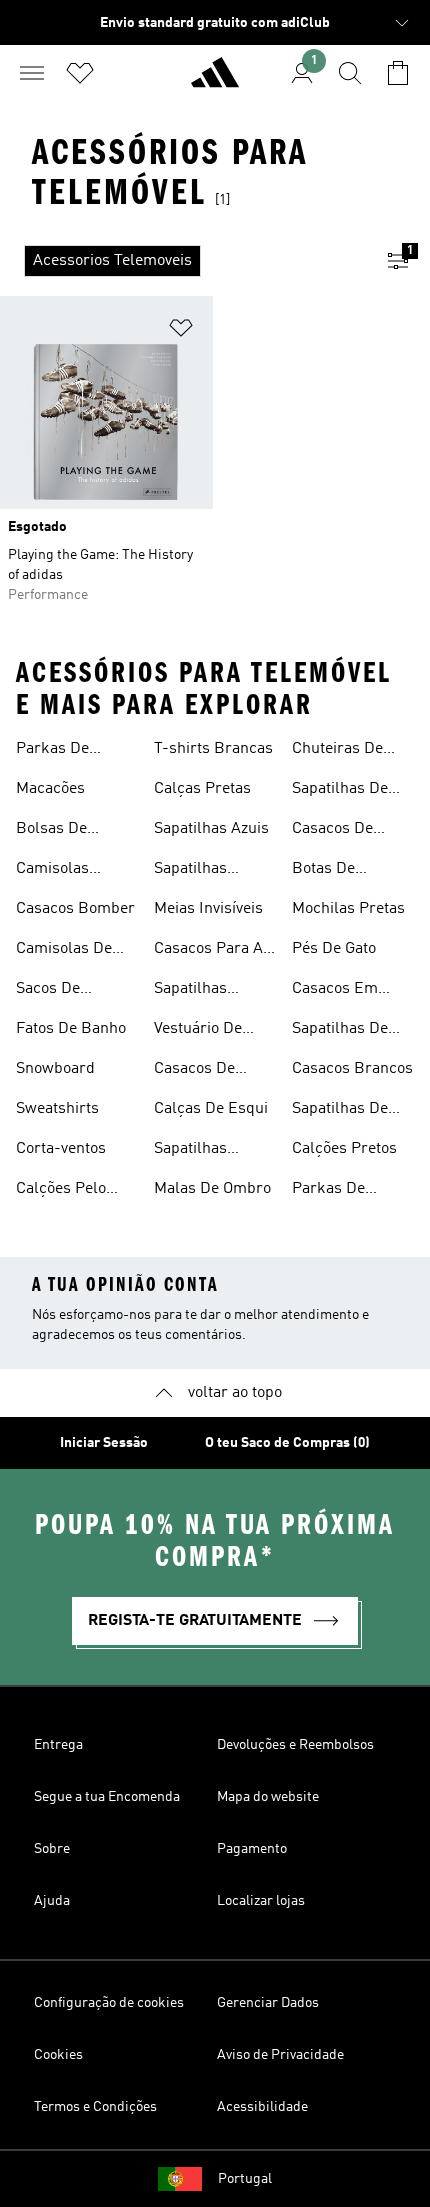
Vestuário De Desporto (198, 1031)
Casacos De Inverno (332, 831)
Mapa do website (268, 1797)
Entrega (58, 1745)
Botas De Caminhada (331, 871)
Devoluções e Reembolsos (295, 1745)
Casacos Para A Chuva (208, 951)
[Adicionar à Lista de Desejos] (181, 331)
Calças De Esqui (211, 1109)
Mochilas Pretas (348, 909)
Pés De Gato (334, 949)
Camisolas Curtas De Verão (72, 871)
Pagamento (252, 1849)
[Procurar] (350, 73)
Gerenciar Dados (268, 2003)
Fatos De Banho (71, 1029)
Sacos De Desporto (48, 991)
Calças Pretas (202, 789)
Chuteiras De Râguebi (337, 751)
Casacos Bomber (75, 909)
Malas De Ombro (212, 1189)
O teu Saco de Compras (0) (287, 1443)
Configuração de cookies (109, 2003)
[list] (183, 261)
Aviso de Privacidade (280, 2055)
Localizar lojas (261, 1901)
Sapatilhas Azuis (211, 829)
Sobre (52, 1849)
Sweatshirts (57, 1109)
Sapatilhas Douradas (190, 871)
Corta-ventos (61, 1149)
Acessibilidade (262, 2107)
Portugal (245, 2179)
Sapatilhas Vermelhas (191, 1151)
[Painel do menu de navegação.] (32, 73)
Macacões (50, 789)
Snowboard (55, 1069)
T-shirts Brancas (213, 749)
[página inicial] (215, 81)
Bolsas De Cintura (51, 831)
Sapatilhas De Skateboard (340, 791)
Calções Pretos (344, 1149)
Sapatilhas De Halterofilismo (342, 1031)
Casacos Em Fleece (335, 991)
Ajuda (52, 1901)
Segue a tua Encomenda (107, 1797)
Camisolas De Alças (64, 951)
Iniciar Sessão (104, 1443)
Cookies (58, 2055)
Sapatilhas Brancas (190, 991)
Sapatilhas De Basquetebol (340, 1111)
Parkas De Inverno (52, 751)
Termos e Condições (95, 2107)
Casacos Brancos (352, 1069)
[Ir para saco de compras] (398, 73)
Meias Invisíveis (208, 909)
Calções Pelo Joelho (61, 1191)
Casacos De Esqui (194, 1071)
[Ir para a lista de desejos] (80, 73)
